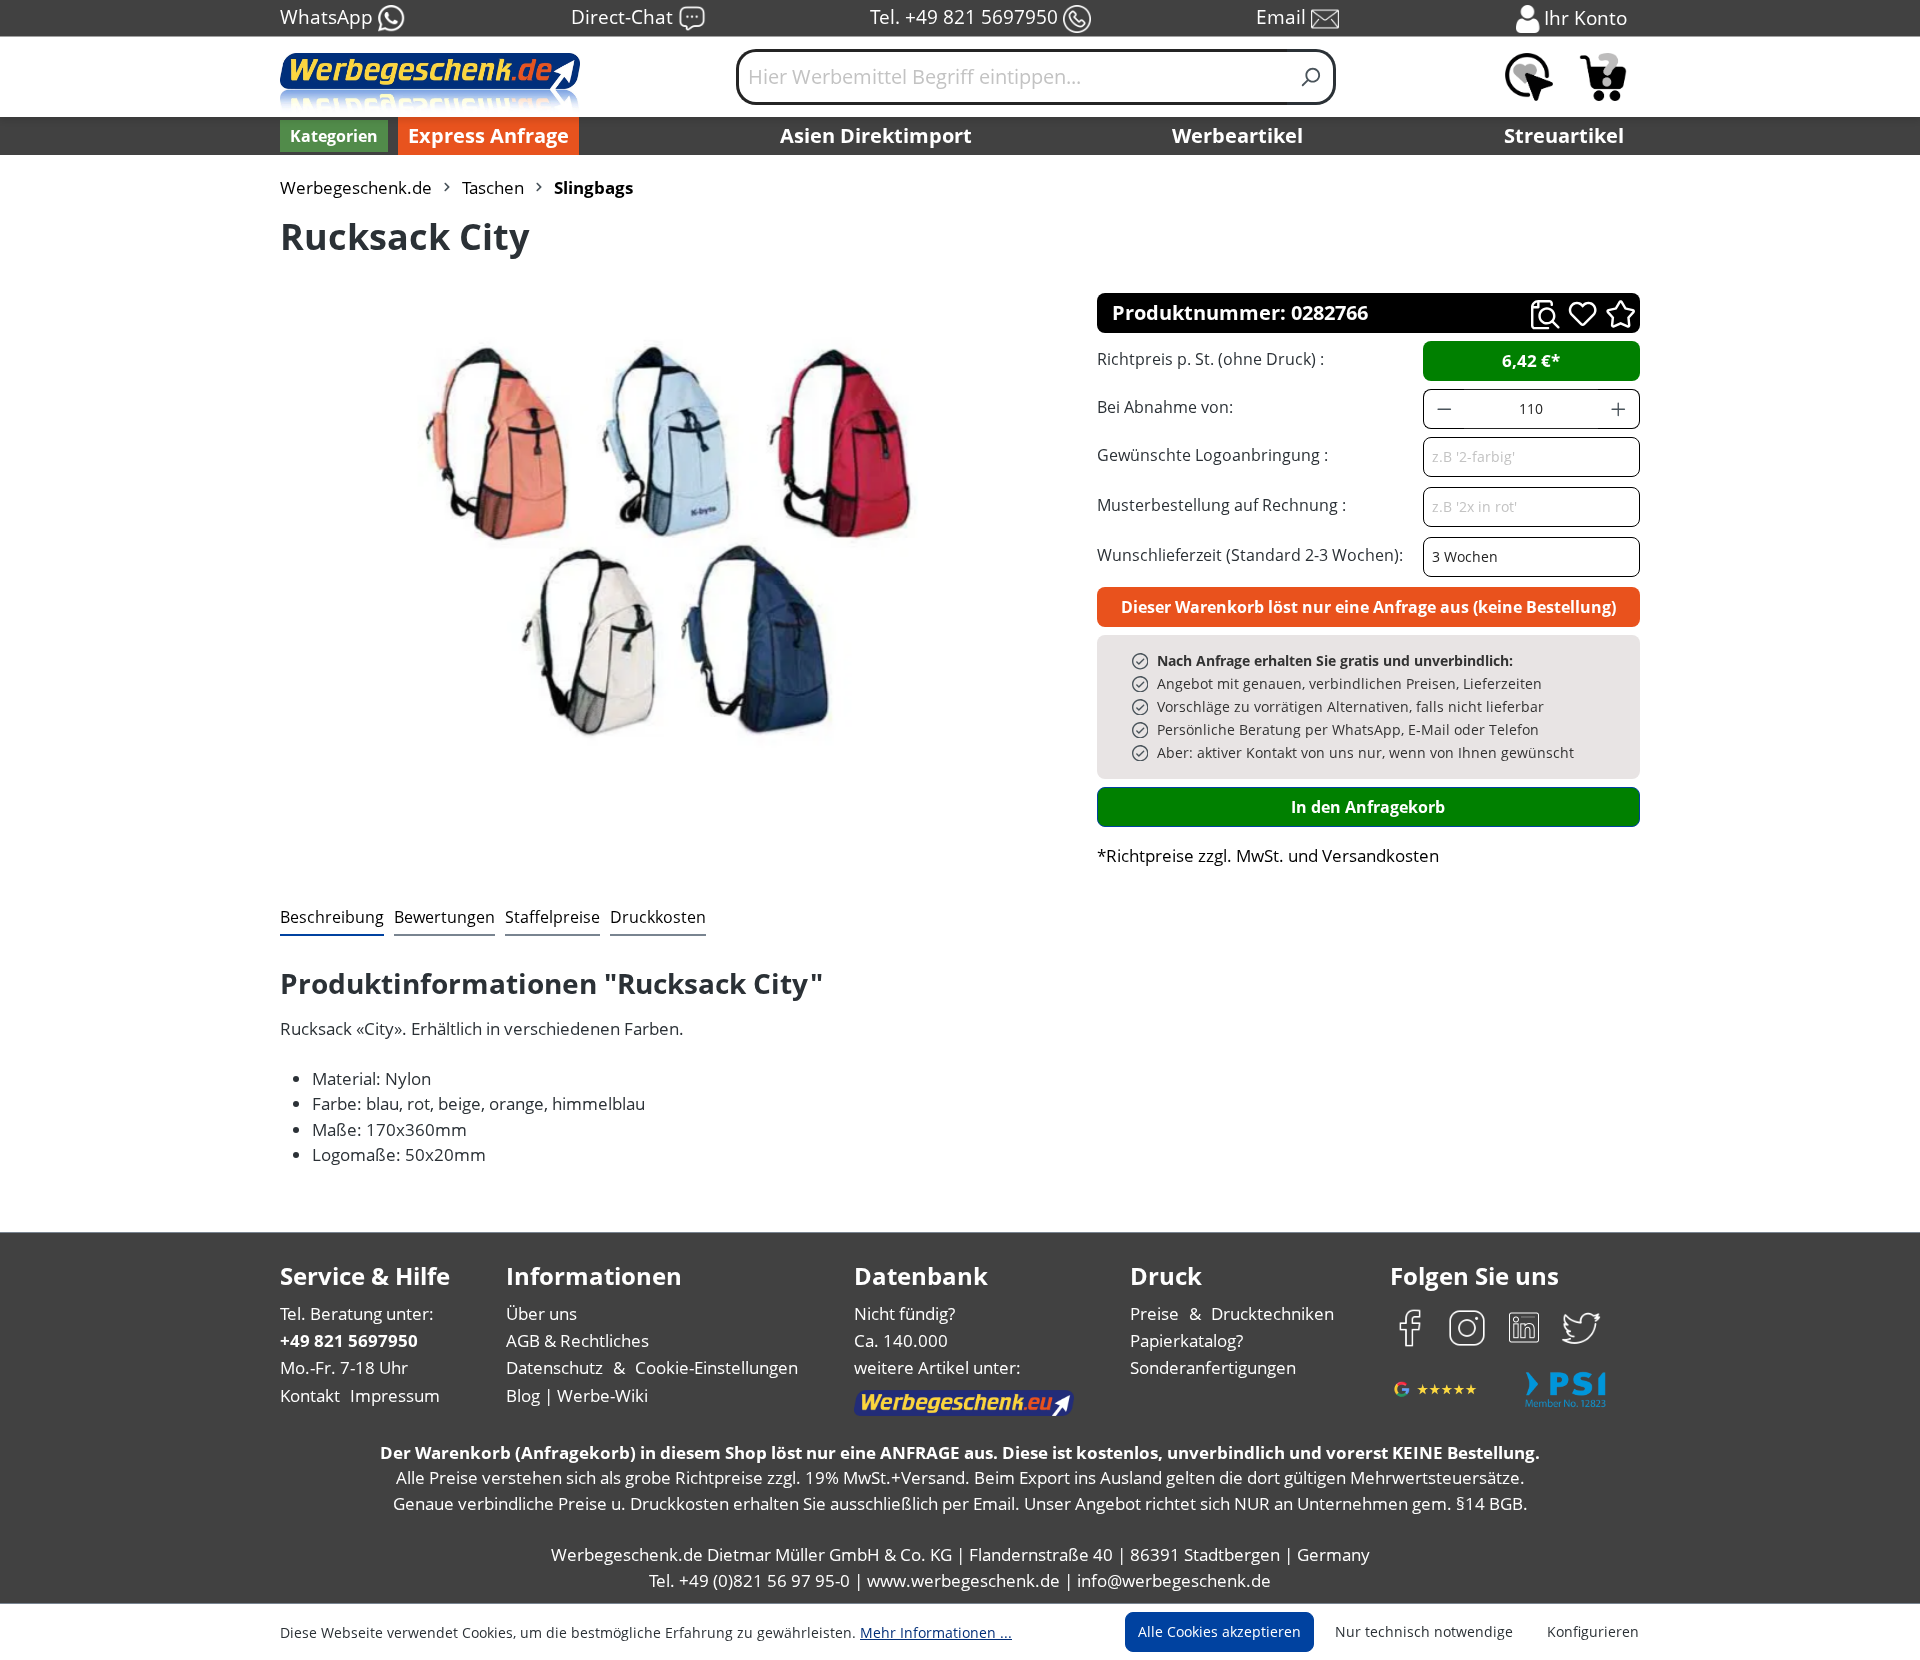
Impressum (395, 1395)
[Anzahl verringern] (1444, 409)
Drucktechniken (1272, 1313)
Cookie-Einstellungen (716, 1367)
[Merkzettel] (1529, 77)
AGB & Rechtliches (577, 1340)
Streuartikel (1564, 135)
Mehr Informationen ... (936, 1632)
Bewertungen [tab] (444, 917)
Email (1283, 16)
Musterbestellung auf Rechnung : (1221, 505)
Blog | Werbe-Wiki (577, 1395)
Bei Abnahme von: (1165, 407)
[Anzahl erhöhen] (1619, 409)
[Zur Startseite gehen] (430, 85)
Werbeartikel (1237, 135)
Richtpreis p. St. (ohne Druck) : (1210, 359)
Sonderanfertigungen (1213, 1367)
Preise (1154, 1313)
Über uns (541, 1313)
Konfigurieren (1593, 1631)
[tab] (332, 918)
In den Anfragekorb (1368, 807)
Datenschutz (554, 1367)
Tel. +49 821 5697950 (966, 16)
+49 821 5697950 (349, 1340)
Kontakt (310, 1395)
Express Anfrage (488, 135)
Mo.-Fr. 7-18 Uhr (344, 1367)
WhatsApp (329, 16)
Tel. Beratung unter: (357, 1313)
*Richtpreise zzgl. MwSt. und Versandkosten (1268, 855)
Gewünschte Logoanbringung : (1212, 455)
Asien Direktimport (876, 135)
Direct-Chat (624, 16)
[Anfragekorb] (1603, 77)
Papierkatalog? (1186, 1340)
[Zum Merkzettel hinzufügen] (1582, 313)
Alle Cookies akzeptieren (1219, 1631)
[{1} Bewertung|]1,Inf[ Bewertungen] (1620, 312)
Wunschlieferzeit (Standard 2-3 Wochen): (1250, 555)
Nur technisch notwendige (1424, 1631)
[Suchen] (1311, 77)
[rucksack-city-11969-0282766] (668, 543)
